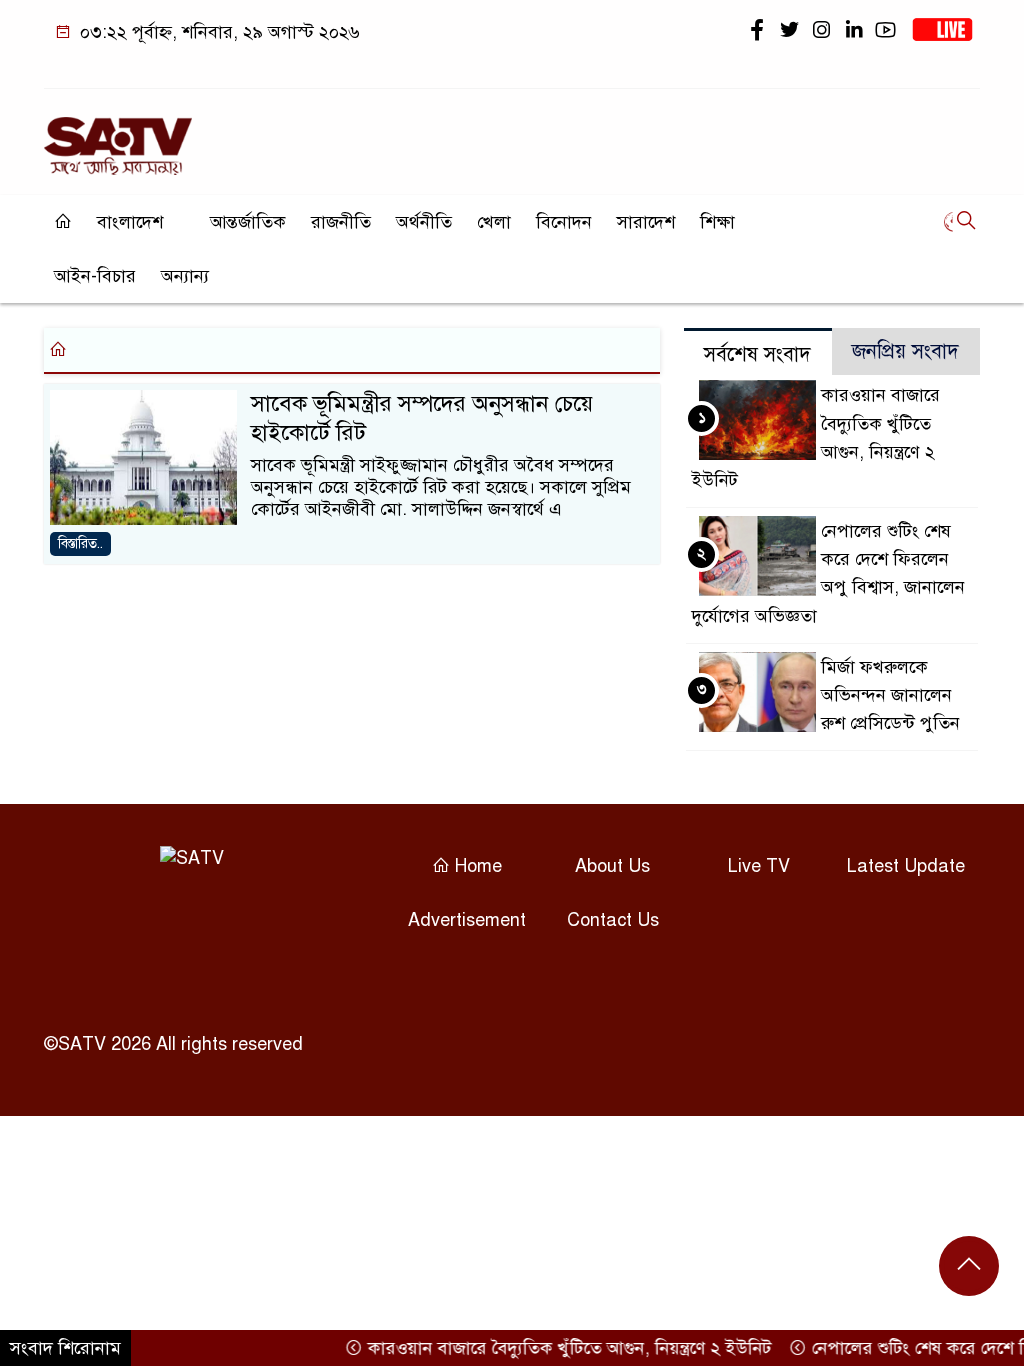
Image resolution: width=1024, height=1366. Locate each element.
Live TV (759, 866)
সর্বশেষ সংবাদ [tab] (757, 354)
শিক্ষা (717, 222)
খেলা (494, 222)
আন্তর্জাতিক (248, 222)
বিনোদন (564, 222)
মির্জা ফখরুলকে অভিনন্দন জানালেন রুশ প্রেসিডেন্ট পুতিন (890, 695)
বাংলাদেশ (130, 222)
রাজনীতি (341, 222)
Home (476, 866)
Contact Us (613, 920)
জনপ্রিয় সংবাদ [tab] (905, 351)
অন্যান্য (185, 276)
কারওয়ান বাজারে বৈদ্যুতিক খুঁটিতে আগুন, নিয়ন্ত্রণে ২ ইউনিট (552, 1348)
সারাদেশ (646, 222)
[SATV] (118, 137)
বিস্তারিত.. (80, 543)
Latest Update (906, 866)
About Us (612, 866)
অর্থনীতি (424, 222)
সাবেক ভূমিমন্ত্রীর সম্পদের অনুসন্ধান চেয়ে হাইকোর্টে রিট (422, 417)
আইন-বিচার (95, 276)
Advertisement (467, 920)
